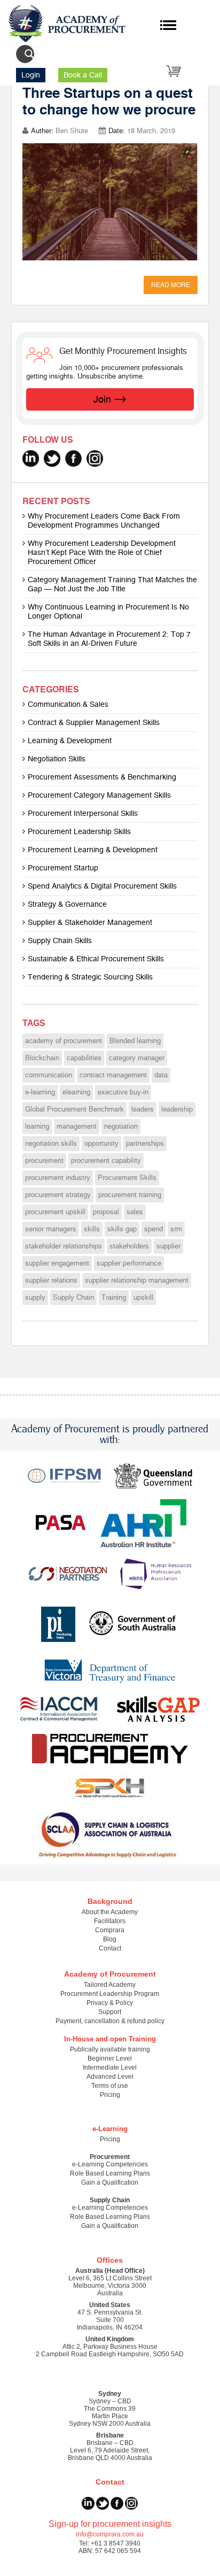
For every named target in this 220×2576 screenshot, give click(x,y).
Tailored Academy (110, 1985)
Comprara (110, 1930)
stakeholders (129, 1246)
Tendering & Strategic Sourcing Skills (90, 977)
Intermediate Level (110, 2068)
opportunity (101, 1144)
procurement (44, 1161)
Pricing (110, 2095)
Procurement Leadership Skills (79, 832)
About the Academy (110, 1912)
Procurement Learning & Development (93, 850)
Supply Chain (73, 1298)
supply (35, 1298)
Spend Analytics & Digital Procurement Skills (102, 886)
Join (102, 399)
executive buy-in (123, 1092)
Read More (171, 285)
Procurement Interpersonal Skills (83, 813)
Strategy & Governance (67, 904)
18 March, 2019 (151, 131)
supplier (168, 1246)
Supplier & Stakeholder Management (90, 923)
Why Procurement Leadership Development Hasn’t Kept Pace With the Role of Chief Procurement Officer (102, 553)
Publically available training (110, 2049)
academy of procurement (64, 1041)
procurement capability (106, 1161)
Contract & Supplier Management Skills (94, 723)
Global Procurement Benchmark (74, 1109)
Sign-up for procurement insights (110, 2524)
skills (92, 1229)
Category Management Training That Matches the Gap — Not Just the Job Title (112, 584)
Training (114, 1298)
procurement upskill (55, 1212)
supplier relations (51, 1281)
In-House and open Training (110, 2039)
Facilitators (110, 1921)
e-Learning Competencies (110, 2164)
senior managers (51, 1229)
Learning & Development (70, 741)
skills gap (122, 1229)
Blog (110, 1939)
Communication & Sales (68, 704)
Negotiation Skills (57, 759)
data (161, 1075)
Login (31, 75)
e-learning (40, 1092)
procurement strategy (58, 1195)
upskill (143, 1298)
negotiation (121, 1127)
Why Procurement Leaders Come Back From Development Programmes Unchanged (104, 521)
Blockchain (42, 1058)
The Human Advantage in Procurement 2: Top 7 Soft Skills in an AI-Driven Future (109, 639)
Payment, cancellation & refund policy (110, 2021)
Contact (110, 1948)
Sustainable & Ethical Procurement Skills (96, 959)
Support (110, 2012)
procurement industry (58, 1178)
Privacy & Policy (110, 2003)
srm (176, 1229)
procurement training (130, 1195)
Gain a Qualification (110, 2182)
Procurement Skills (127, 1178)
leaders (143, 1109)
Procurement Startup (63, 868)
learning (37, 1127)
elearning (76, 1092)
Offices (110, 2260)
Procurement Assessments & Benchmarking (102, 777)
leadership (177, 1109)
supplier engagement (57, 1263)
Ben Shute (72, 131)
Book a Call (83, 75)
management (77, 1127)
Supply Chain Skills (60, 941)
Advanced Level (110, 2077)
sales (135, 1212)
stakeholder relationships (64, 1246)
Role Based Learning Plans (110, 2173)
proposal (106, 1212)
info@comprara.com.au (110, 2534)
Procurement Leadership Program (110, 1994)
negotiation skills (51, 1144)
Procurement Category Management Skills (99, 795)
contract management (113, 1075)
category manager (137, 1058)
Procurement (110, 2157)
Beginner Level (110, 2058)
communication (49, 1075)
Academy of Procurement (110, 1974)
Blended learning (135, 1041)
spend (154, 1229)
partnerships (145, 1144)
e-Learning (110, 2129)
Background (110, 1901)
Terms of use (110, 2086)
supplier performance (129, 1263)
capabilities (84, 1058)
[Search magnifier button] (29, 54)
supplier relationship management (137, 1281)
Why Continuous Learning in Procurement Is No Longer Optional (108, 612)
